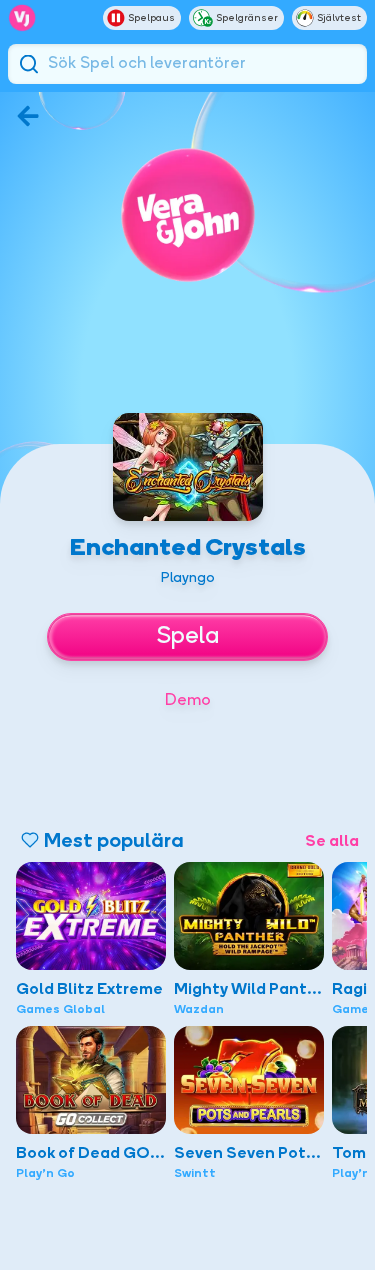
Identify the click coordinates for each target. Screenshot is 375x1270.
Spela (188, 637)
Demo (188, 701)
